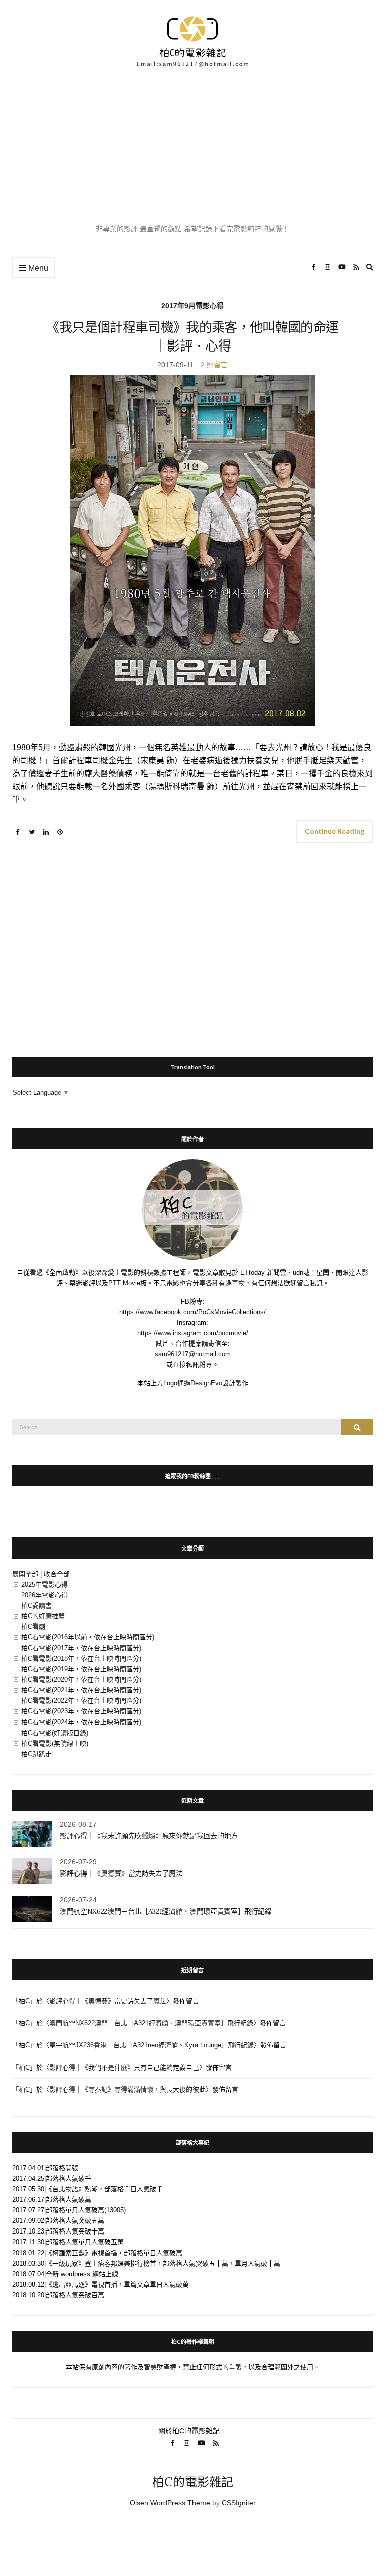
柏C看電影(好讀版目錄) (55, 1733)
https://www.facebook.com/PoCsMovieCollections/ (192, 1312)
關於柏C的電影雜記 (189, 2431)
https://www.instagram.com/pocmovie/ (193, 1333)
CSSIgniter (239, 2503)
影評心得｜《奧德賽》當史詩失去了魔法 (121, 1873)
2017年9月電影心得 (192, 306)
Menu (37, 268)
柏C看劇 (33, 1626)
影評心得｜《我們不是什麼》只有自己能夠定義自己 (124, 2067)
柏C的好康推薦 (43, 1616)
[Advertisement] (192, 145)
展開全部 (25, 1574)
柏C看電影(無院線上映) (55, 1743)
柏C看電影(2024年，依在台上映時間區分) (81, 1722)
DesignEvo (206, 1383)
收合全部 (57, 1574)
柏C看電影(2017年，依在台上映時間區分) (81, 1648)
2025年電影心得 (44, 1584)
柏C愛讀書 (36, 1605)
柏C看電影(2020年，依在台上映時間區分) (81, 1680)
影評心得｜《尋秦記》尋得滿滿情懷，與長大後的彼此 (127, 2089)
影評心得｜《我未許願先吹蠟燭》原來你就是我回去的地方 (149, 1836)
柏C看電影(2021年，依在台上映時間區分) (81, 1690)
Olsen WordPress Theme (170, 2503)
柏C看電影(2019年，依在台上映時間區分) (81, 1669)
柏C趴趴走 (36, 1754)
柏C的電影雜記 (193, 2482)
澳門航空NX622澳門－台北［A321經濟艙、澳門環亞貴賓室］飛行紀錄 (166, 1911)
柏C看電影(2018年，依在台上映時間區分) (81, 1659)
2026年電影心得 (44, 1595)
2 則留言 (214, 365)
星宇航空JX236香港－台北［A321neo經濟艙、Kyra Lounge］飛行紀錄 (151, 2045)
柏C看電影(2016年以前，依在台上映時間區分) (88, 1637)
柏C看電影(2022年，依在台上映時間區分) (81, 1701)
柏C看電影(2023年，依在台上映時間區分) (81, 1711)
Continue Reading (335, 831)
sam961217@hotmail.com (193, 1354)
